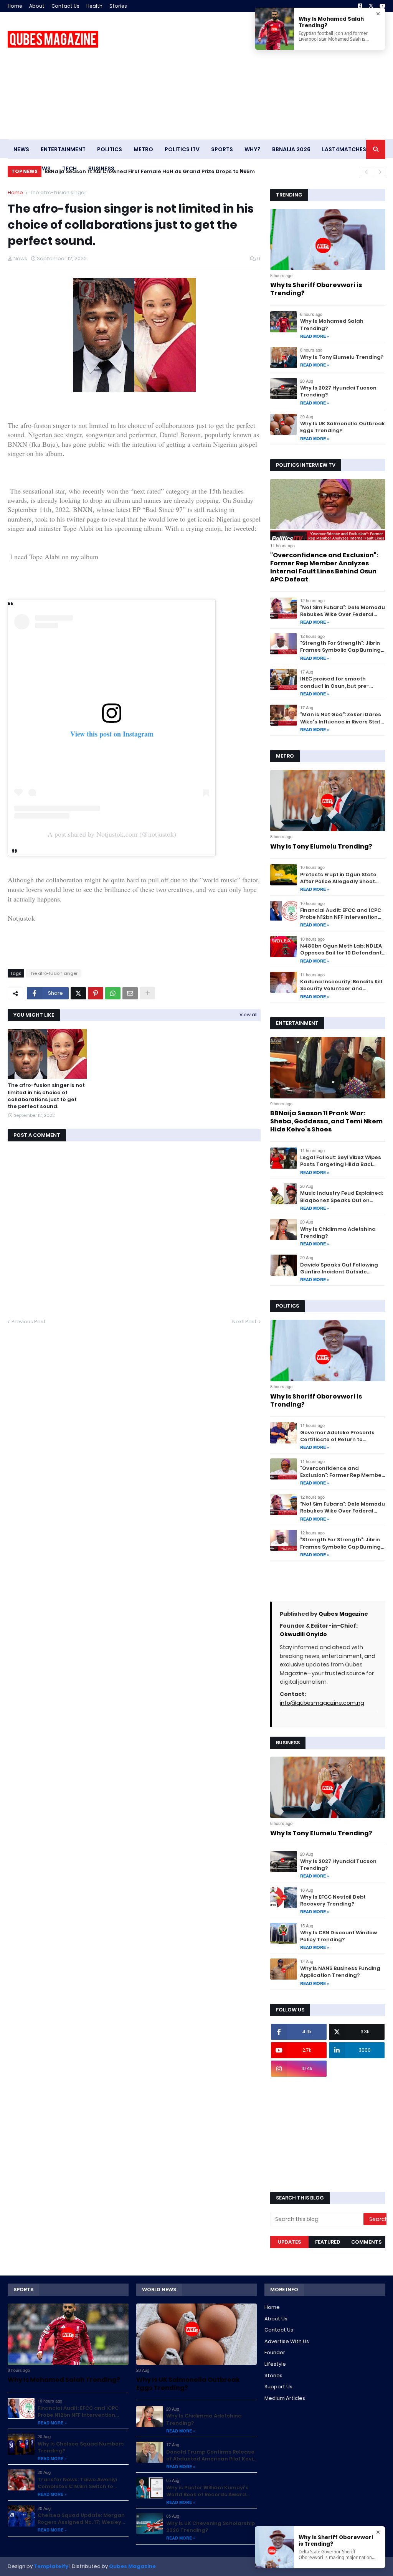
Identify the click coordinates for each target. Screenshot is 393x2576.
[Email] (130, 993)
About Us (276, 2319)
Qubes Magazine (343, 1614)
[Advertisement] (246, 76)
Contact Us (65, 6)
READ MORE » (315, 336)
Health (94, 6)
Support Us (278, 2387)
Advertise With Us (287, 2341)
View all (249, 1015)
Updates (289, 2242)
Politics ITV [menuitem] (182, 149)
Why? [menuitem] (253, 149)
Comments (366, 2242)
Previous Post (29, 1322)
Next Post (244, 1322)
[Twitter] (78, 993)
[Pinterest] (96, 993)
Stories (118, 6)
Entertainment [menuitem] (63, 149)
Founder (275, 2352)
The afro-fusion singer (58, 192)
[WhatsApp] (113, 993)
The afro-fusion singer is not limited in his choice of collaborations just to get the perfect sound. (46, 1096)
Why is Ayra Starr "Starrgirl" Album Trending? (109, 171)
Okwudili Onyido (303, 1634)
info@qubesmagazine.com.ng (322, 1703)
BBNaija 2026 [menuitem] (291, 149)
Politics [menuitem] (110, 149)
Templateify (51, 2566)
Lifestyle (275, 2364)
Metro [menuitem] (143, 149)
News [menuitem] (21, 149)
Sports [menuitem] (222, 149)
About (37, 6)
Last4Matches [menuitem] (344, 149)
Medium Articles (285, 2398)
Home (15, 6)
